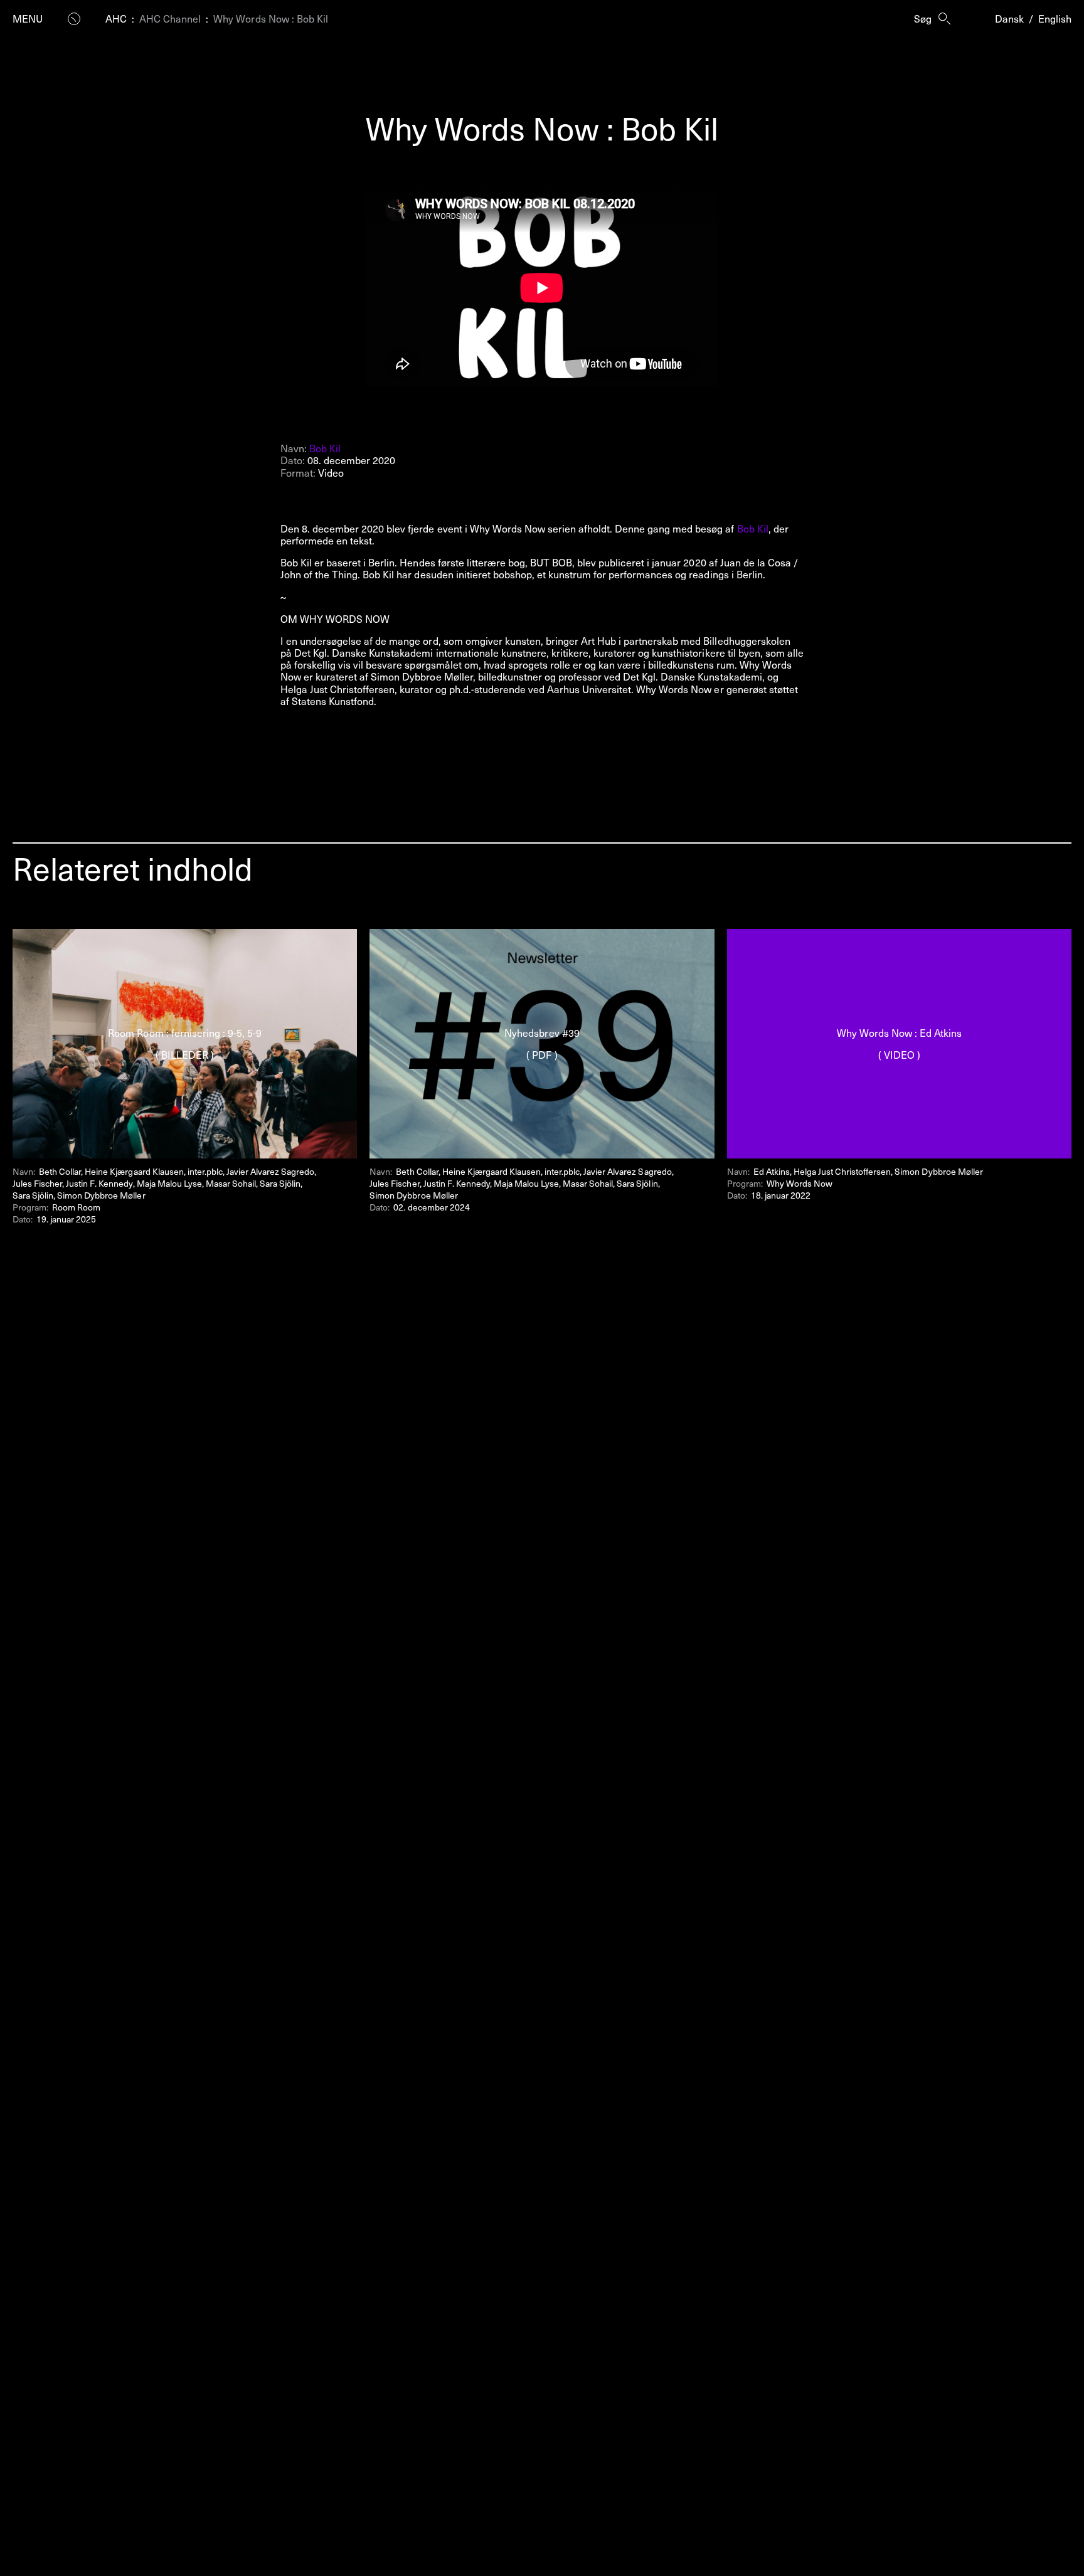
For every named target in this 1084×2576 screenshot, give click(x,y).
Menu (28, 19)
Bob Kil (325, 448)
